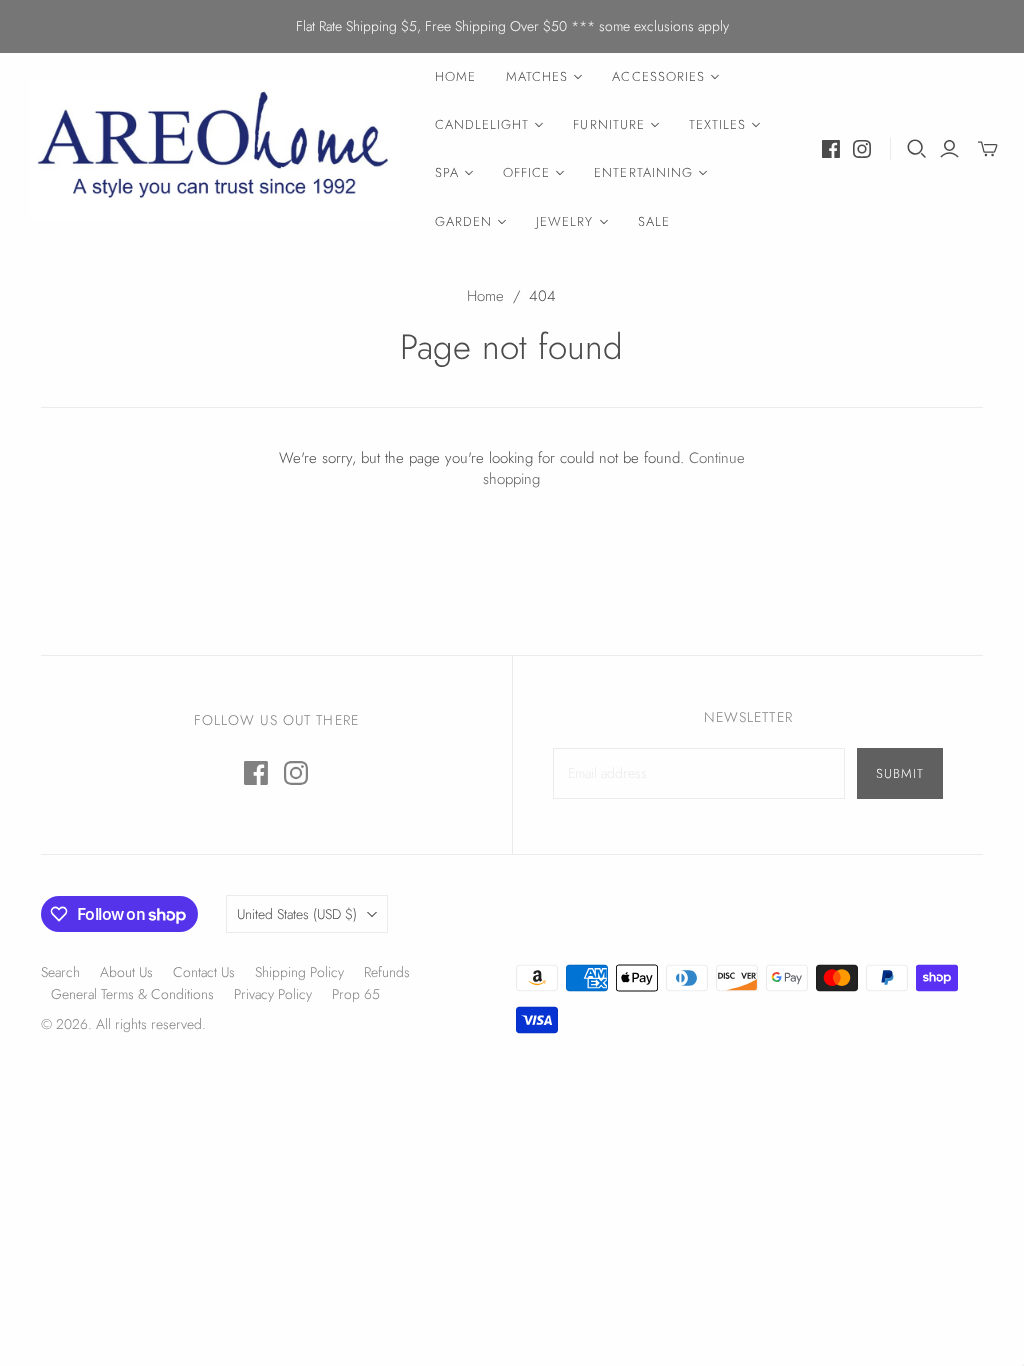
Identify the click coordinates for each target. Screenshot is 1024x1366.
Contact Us (204, 972)
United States (297, 914)
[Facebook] (831, 149)
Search (60, 972)
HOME (455, 76)
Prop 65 (356, 994)
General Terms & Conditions (132, 994)
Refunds (387, 972)
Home (485, 296)
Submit (900, 773)
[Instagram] (862, 149)
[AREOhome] (215, 149)
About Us (126, 972)
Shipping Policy (299, 972)
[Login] (949, 149)
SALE (654, 221)
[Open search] (917, 149)
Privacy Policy (273, 994)
